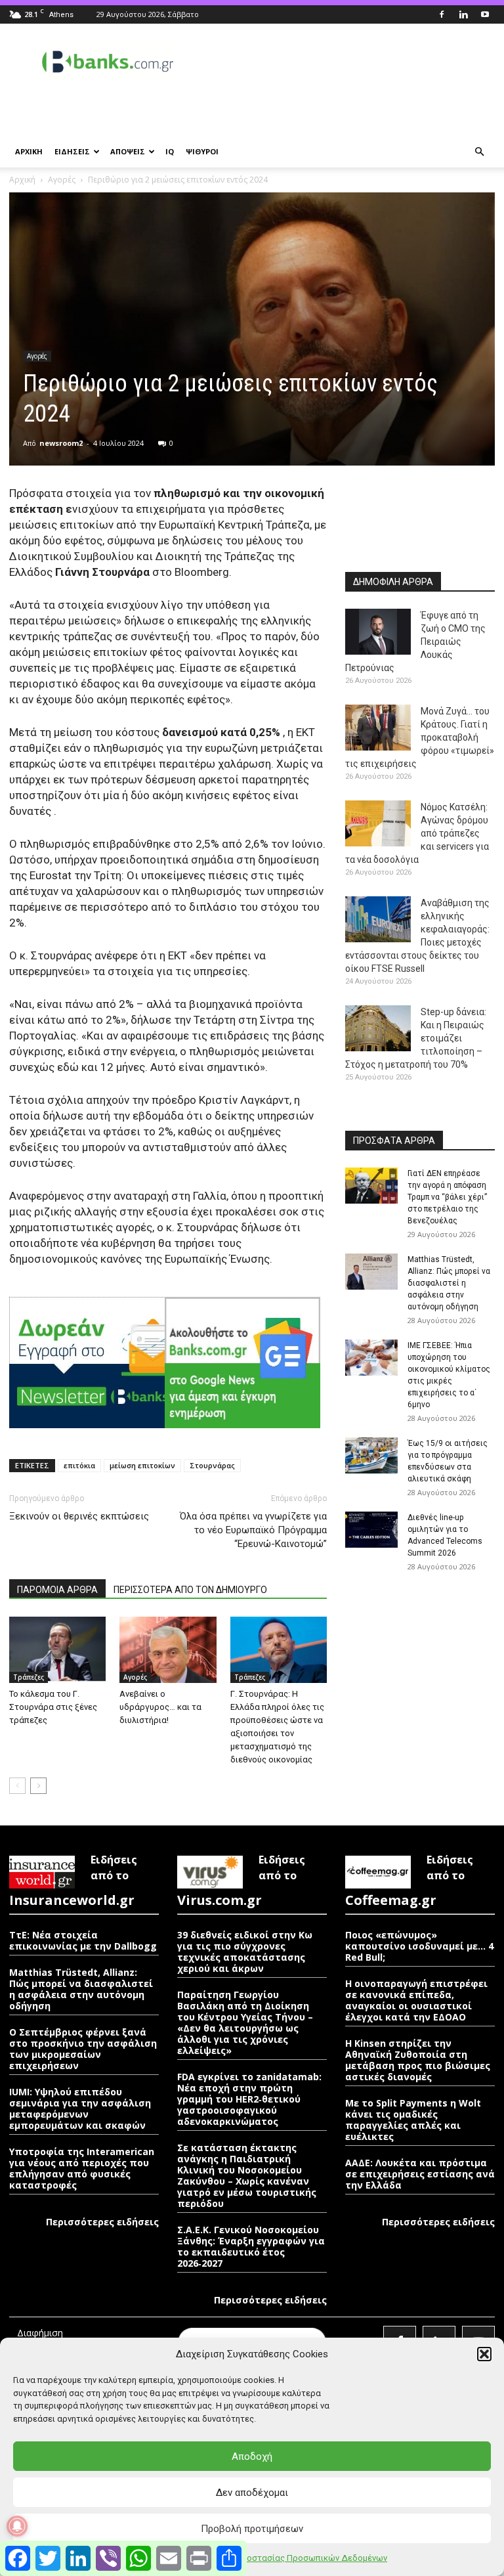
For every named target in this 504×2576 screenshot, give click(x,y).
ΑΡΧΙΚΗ (29, 151)
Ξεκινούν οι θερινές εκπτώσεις (79, 1516)
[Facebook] (442, 14)
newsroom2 (61, 443)
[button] (484, 2354)
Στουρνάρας (212, 1465)
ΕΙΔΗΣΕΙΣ (72, 151)
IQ (170, 151)
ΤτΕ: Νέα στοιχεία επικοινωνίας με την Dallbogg (83, 1940)
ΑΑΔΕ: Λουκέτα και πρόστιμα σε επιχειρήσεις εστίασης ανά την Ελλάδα (420, 2174)
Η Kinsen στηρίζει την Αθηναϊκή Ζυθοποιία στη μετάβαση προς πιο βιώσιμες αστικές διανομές (418, 2060)
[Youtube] (485, 14)
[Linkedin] (463, 14)
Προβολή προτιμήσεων (252, 2529)
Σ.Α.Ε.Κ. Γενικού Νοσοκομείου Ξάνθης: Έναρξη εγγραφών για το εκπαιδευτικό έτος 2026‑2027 (251, 2246)
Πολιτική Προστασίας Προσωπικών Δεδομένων (293, 2558)
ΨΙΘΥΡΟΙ (202, 151)
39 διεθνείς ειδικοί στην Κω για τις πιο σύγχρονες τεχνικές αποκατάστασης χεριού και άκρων (245, 1952)
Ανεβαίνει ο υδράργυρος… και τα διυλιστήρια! (160, 1707)
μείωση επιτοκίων (142, 1465)
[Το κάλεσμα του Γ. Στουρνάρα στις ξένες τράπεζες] (57, 1650)
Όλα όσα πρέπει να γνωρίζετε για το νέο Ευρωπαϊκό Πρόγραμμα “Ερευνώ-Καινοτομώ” (253, 1530)
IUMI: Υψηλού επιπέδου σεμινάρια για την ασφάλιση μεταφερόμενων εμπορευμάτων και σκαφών (80, 2108)
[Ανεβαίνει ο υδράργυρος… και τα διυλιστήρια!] (168, 1650)
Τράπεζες (29, 1677)
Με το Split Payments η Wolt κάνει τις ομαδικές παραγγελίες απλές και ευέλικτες (413, 2120)
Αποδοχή (252, 2456)
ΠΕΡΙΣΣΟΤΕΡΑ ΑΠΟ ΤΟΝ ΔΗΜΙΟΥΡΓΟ (190, 1590)
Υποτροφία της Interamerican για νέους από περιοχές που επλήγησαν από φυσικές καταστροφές (82, 2168)
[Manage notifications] (17, 2526)
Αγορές (62, 180)
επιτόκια (79, 1465)
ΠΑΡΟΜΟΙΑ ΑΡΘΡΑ (57, 1590)
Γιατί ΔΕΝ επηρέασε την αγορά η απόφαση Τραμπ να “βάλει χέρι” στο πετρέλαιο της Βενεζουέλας (447, 1197)
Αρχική (22, 180)
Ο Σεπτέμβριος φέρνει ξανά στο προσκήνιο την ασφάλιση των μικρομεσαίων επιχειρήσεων (83, 2049)
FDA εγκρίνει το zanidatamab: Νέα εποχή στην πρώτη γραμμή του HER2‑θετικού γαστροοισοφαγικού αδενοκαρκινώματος (249, 2099)
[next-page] (38, 1786)
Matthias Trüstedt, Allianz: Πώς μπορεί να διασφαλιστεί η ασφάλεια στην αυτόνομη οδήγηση (449, 1283)
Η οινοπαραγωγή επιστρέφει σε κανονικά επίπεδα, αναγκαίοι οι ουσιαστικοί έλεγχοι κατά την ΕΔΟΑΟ (416, 2000)
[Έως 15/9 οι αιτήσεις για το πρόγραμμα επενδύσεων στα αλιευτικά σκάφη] (371, 1455)
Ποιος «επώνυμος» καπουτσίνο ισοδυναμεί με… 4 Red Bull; (419, 1946)
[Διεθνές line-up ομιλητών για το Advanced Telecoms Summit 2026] (371, 1530)
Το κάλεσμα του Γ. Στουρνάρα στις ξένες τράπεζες (53, 1707)
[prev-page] (17, 1786)
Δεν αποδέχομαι (252, 2493)
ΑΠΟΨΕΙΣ (128, 151)
